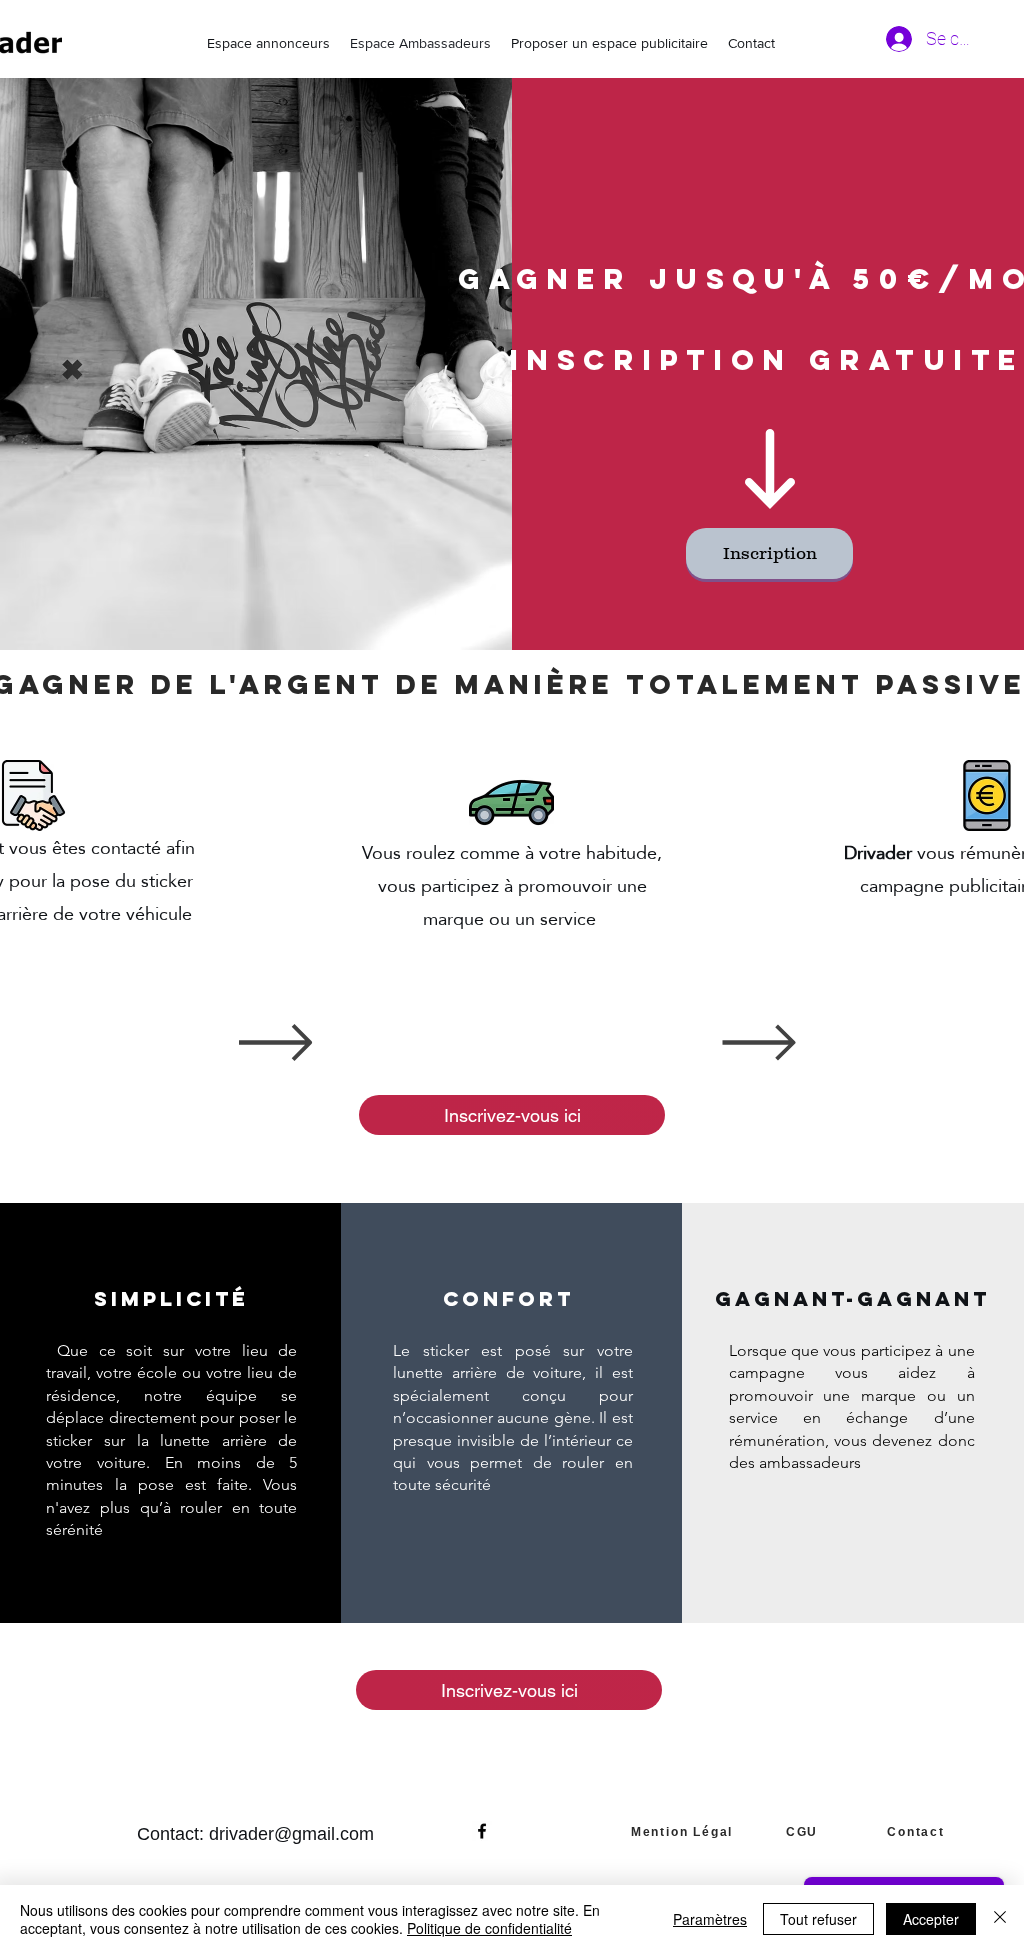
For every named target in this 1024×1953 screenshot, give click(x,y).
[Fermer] (1000, 1919)
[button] (769, 553)
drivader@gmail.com (291, 1834)
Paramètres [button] (710, 1919)
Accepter (931, 1919)
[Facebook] (482, 1831)
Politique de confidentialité (489, 1928)
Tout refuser (818, 1919)
